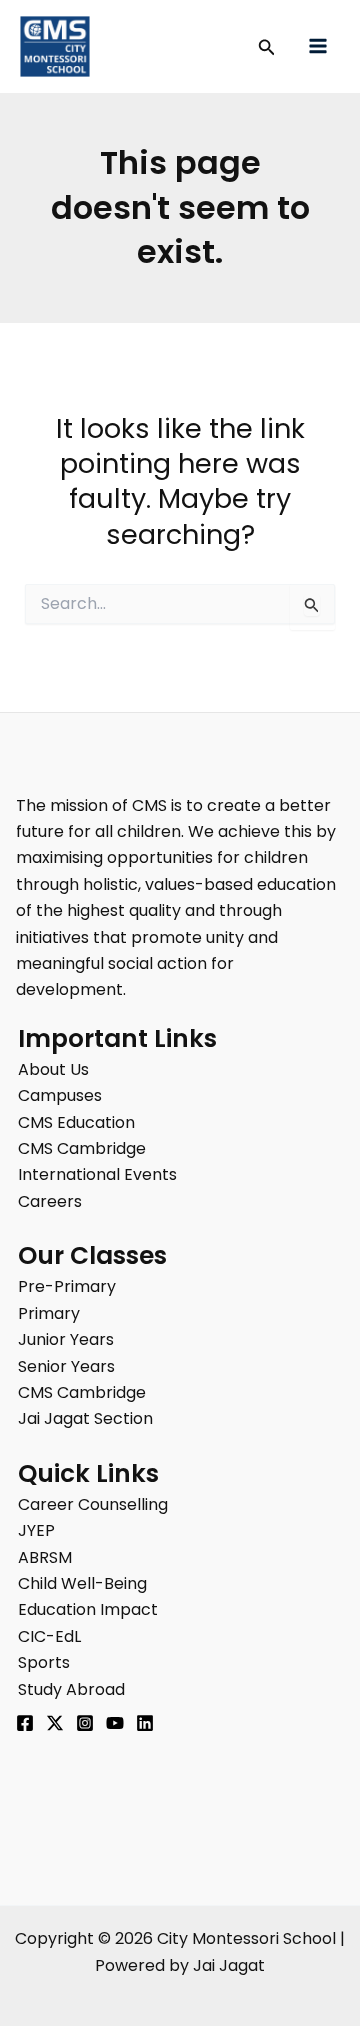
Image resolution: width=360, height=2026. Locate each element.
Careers (50, 1201)
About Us (53, 1069)
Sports (44, 1662)
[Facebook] (25, 1723)
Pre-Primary (67, 1286)
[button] (267, 49)
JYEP (36, 1530)
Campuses (60, 1095)
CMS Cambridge (82, 1148)
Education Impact (88, 1609)
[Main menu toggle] (318, 46)
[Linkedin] (145, 1723)
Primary (49, 1313)
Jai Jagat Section (85, 1418)
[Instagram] (85, 1723)
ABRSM (45, 1557)
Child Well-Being (82, 1583)
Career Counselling (93, 1504)
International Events (97, 1174)
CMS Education (76, 1122)
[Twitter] (55, 1723)
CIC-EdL (49, 1636)
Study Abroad (71, 1689)
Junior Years (66, 1339)
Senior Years (66, 1366)
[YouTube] (115, 1723)
